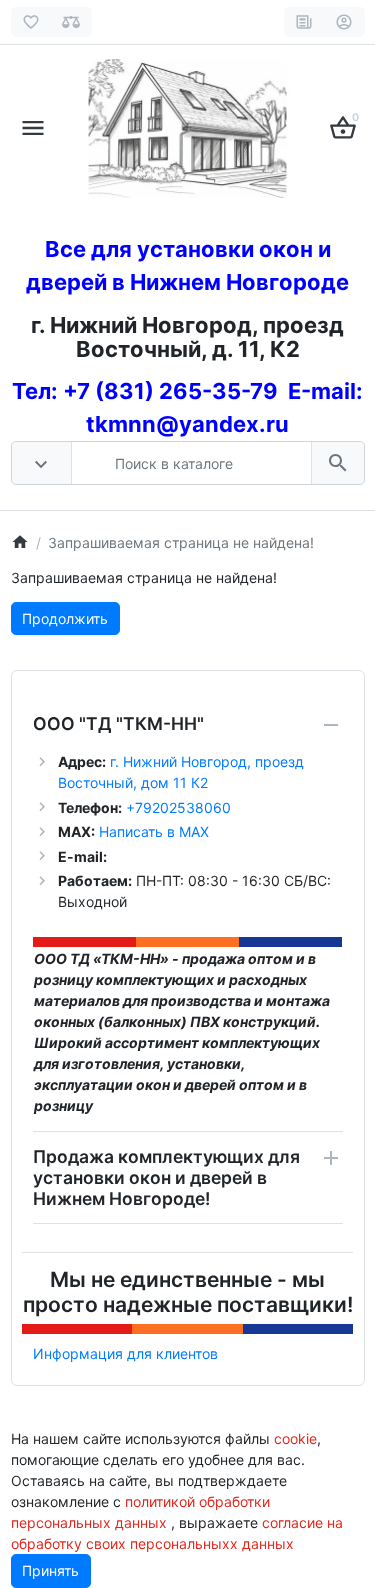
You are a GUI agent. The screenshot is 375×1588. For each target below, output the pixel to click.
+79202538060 (176, 807)
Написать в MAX (154, 831)
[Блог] (304, 22)
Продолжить (65, 618)
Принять (50, 1570)
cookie (295, 1438)
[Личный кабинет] (344, 22)
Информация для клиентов (125, 1353)
